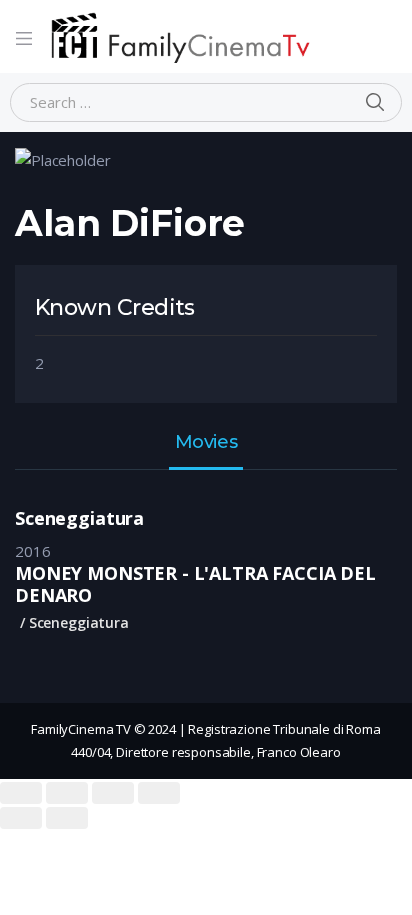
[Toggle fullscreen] (113, 793)
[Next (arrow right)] (67, 818)
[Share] (67, 793)
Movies (206, 443)
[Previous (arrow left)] (21, 818)
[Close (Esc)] (21, 793)
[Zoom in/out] (159, 793)
